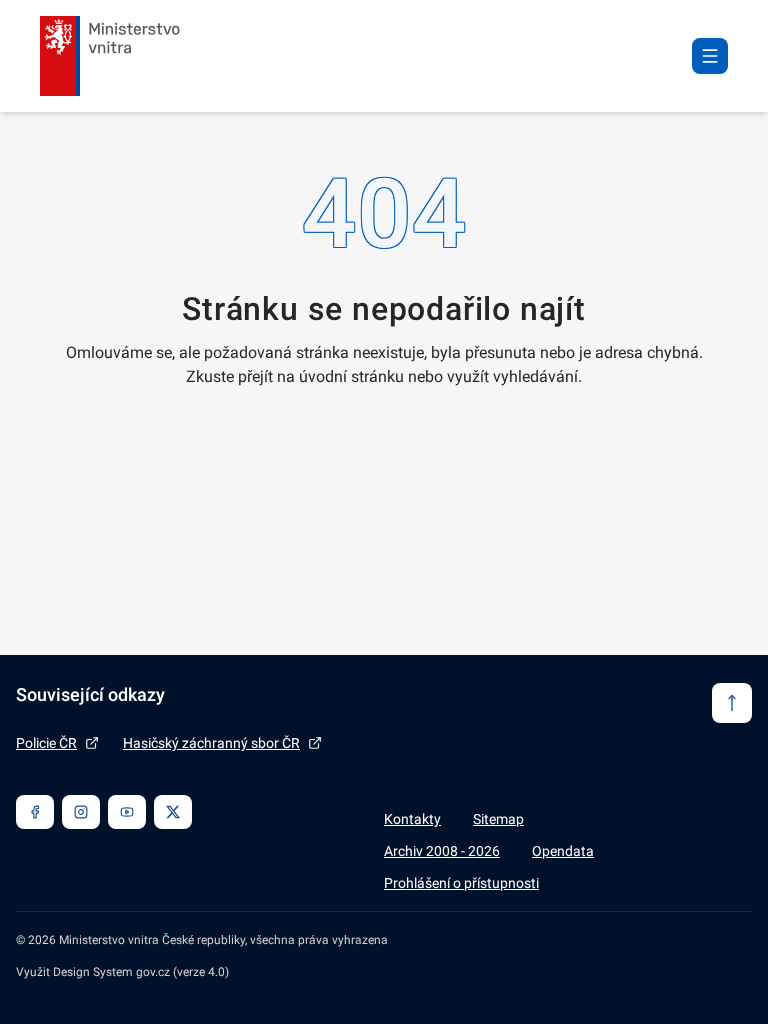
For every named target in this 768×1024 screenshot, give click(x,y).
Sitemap (498, 819)
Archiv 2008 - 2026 (442, 851)
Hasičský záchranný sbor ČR (211, 743)
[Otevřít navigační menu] (710, 56)
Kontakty (412, 819)
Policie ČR (46, 743)
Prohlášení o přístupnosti (461, 883)
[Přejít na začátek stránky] (732, 703)
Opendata (563, 851)
